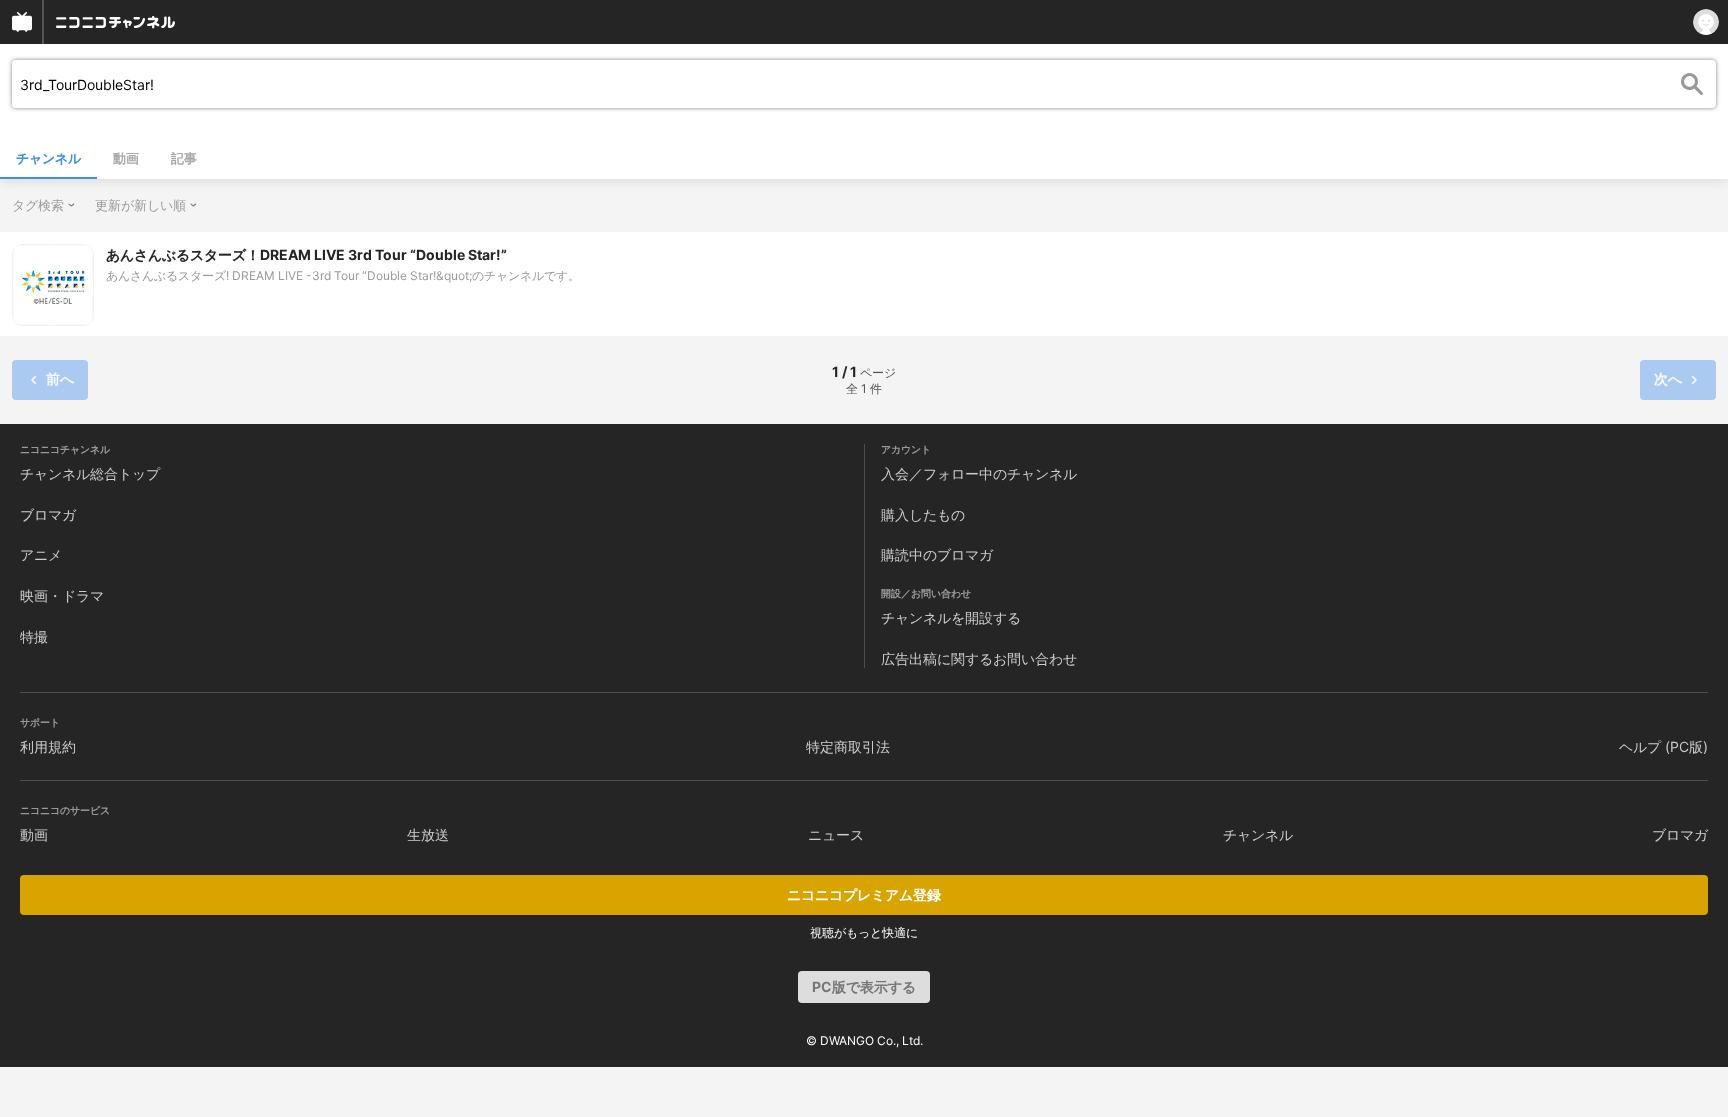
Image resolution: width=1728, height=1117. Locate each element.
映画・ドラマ (62, 595)
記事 (184, 158)
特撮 (34, 636)
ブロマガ (48, 514)
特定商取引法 (848, 746)
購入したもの (923, 514)
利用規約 (48, 746)
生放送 (428, 834)
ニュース (836, 834)
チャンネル (48, 158)
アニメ (41, 554)
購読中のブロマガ (937, 554)
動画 (126, 158)
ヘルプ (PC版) (1663, 746)
